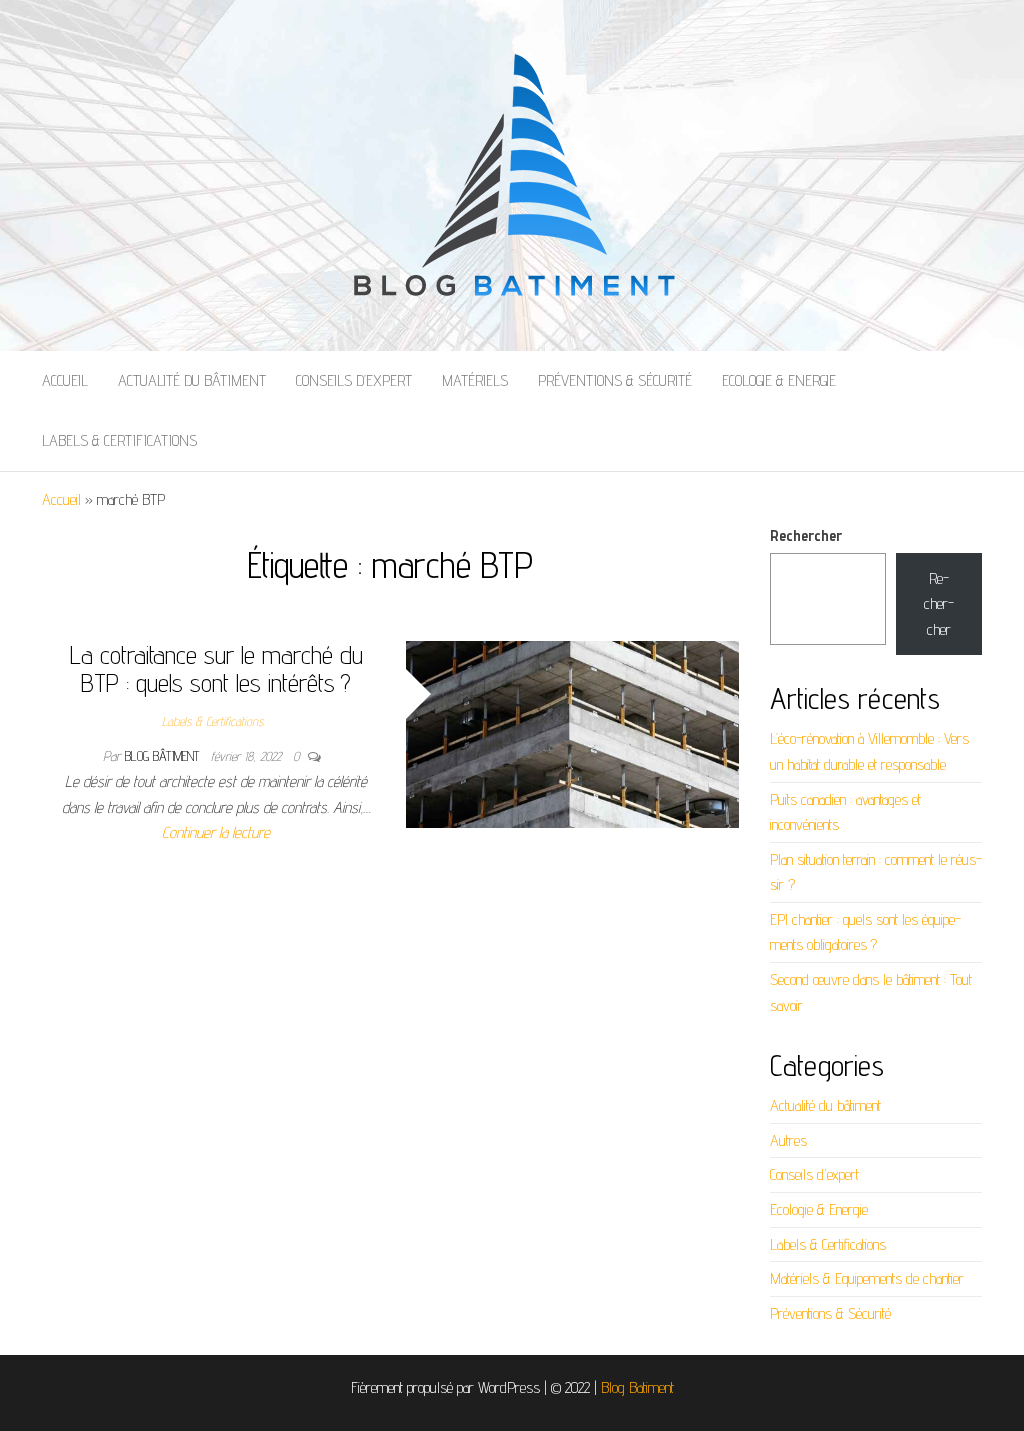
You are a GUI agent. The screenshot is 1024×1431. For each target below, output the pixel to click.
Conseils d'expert (814, 1174)
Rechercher (806, 535)
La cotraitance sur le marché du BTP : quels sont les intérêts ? (216, 669)
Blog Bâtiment (164, 756)
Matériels (475, 380)
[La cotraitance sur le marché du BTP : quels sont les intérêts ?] (573, 733)
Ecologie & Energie (779, 380)
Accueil (65, 380)
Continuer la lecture (216, 832)
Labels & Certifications (119, 440)
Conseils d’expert (354, 380)
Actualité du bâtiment (192, 380)
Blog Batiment (637, 1387)
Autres (788, 1140)
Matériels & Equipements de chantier (867, 1278)
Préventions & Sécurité (615, 380)
